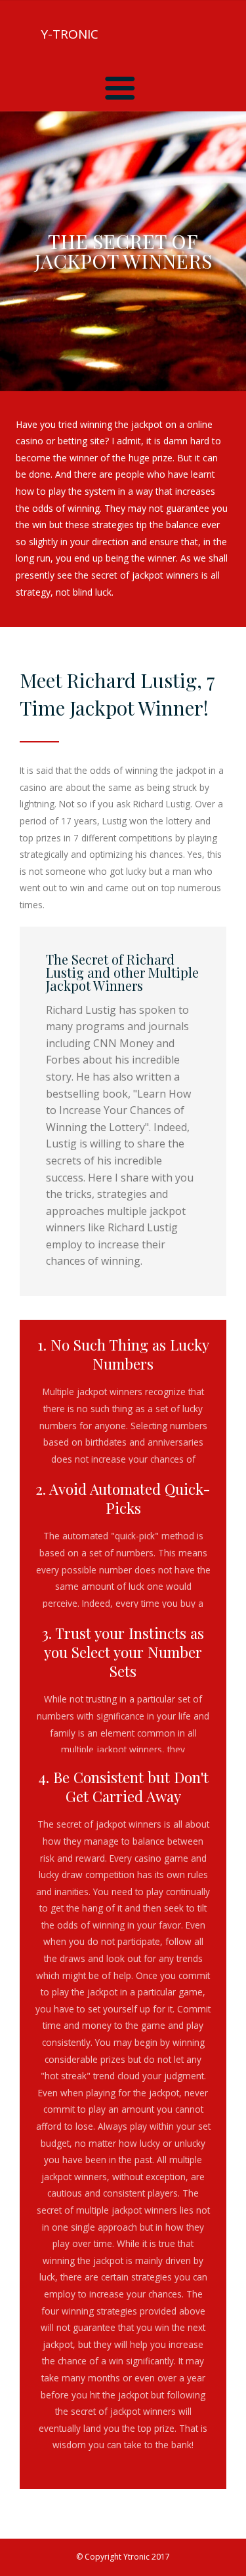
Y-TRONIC (70, 34)
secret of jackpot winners (109, 1824)
